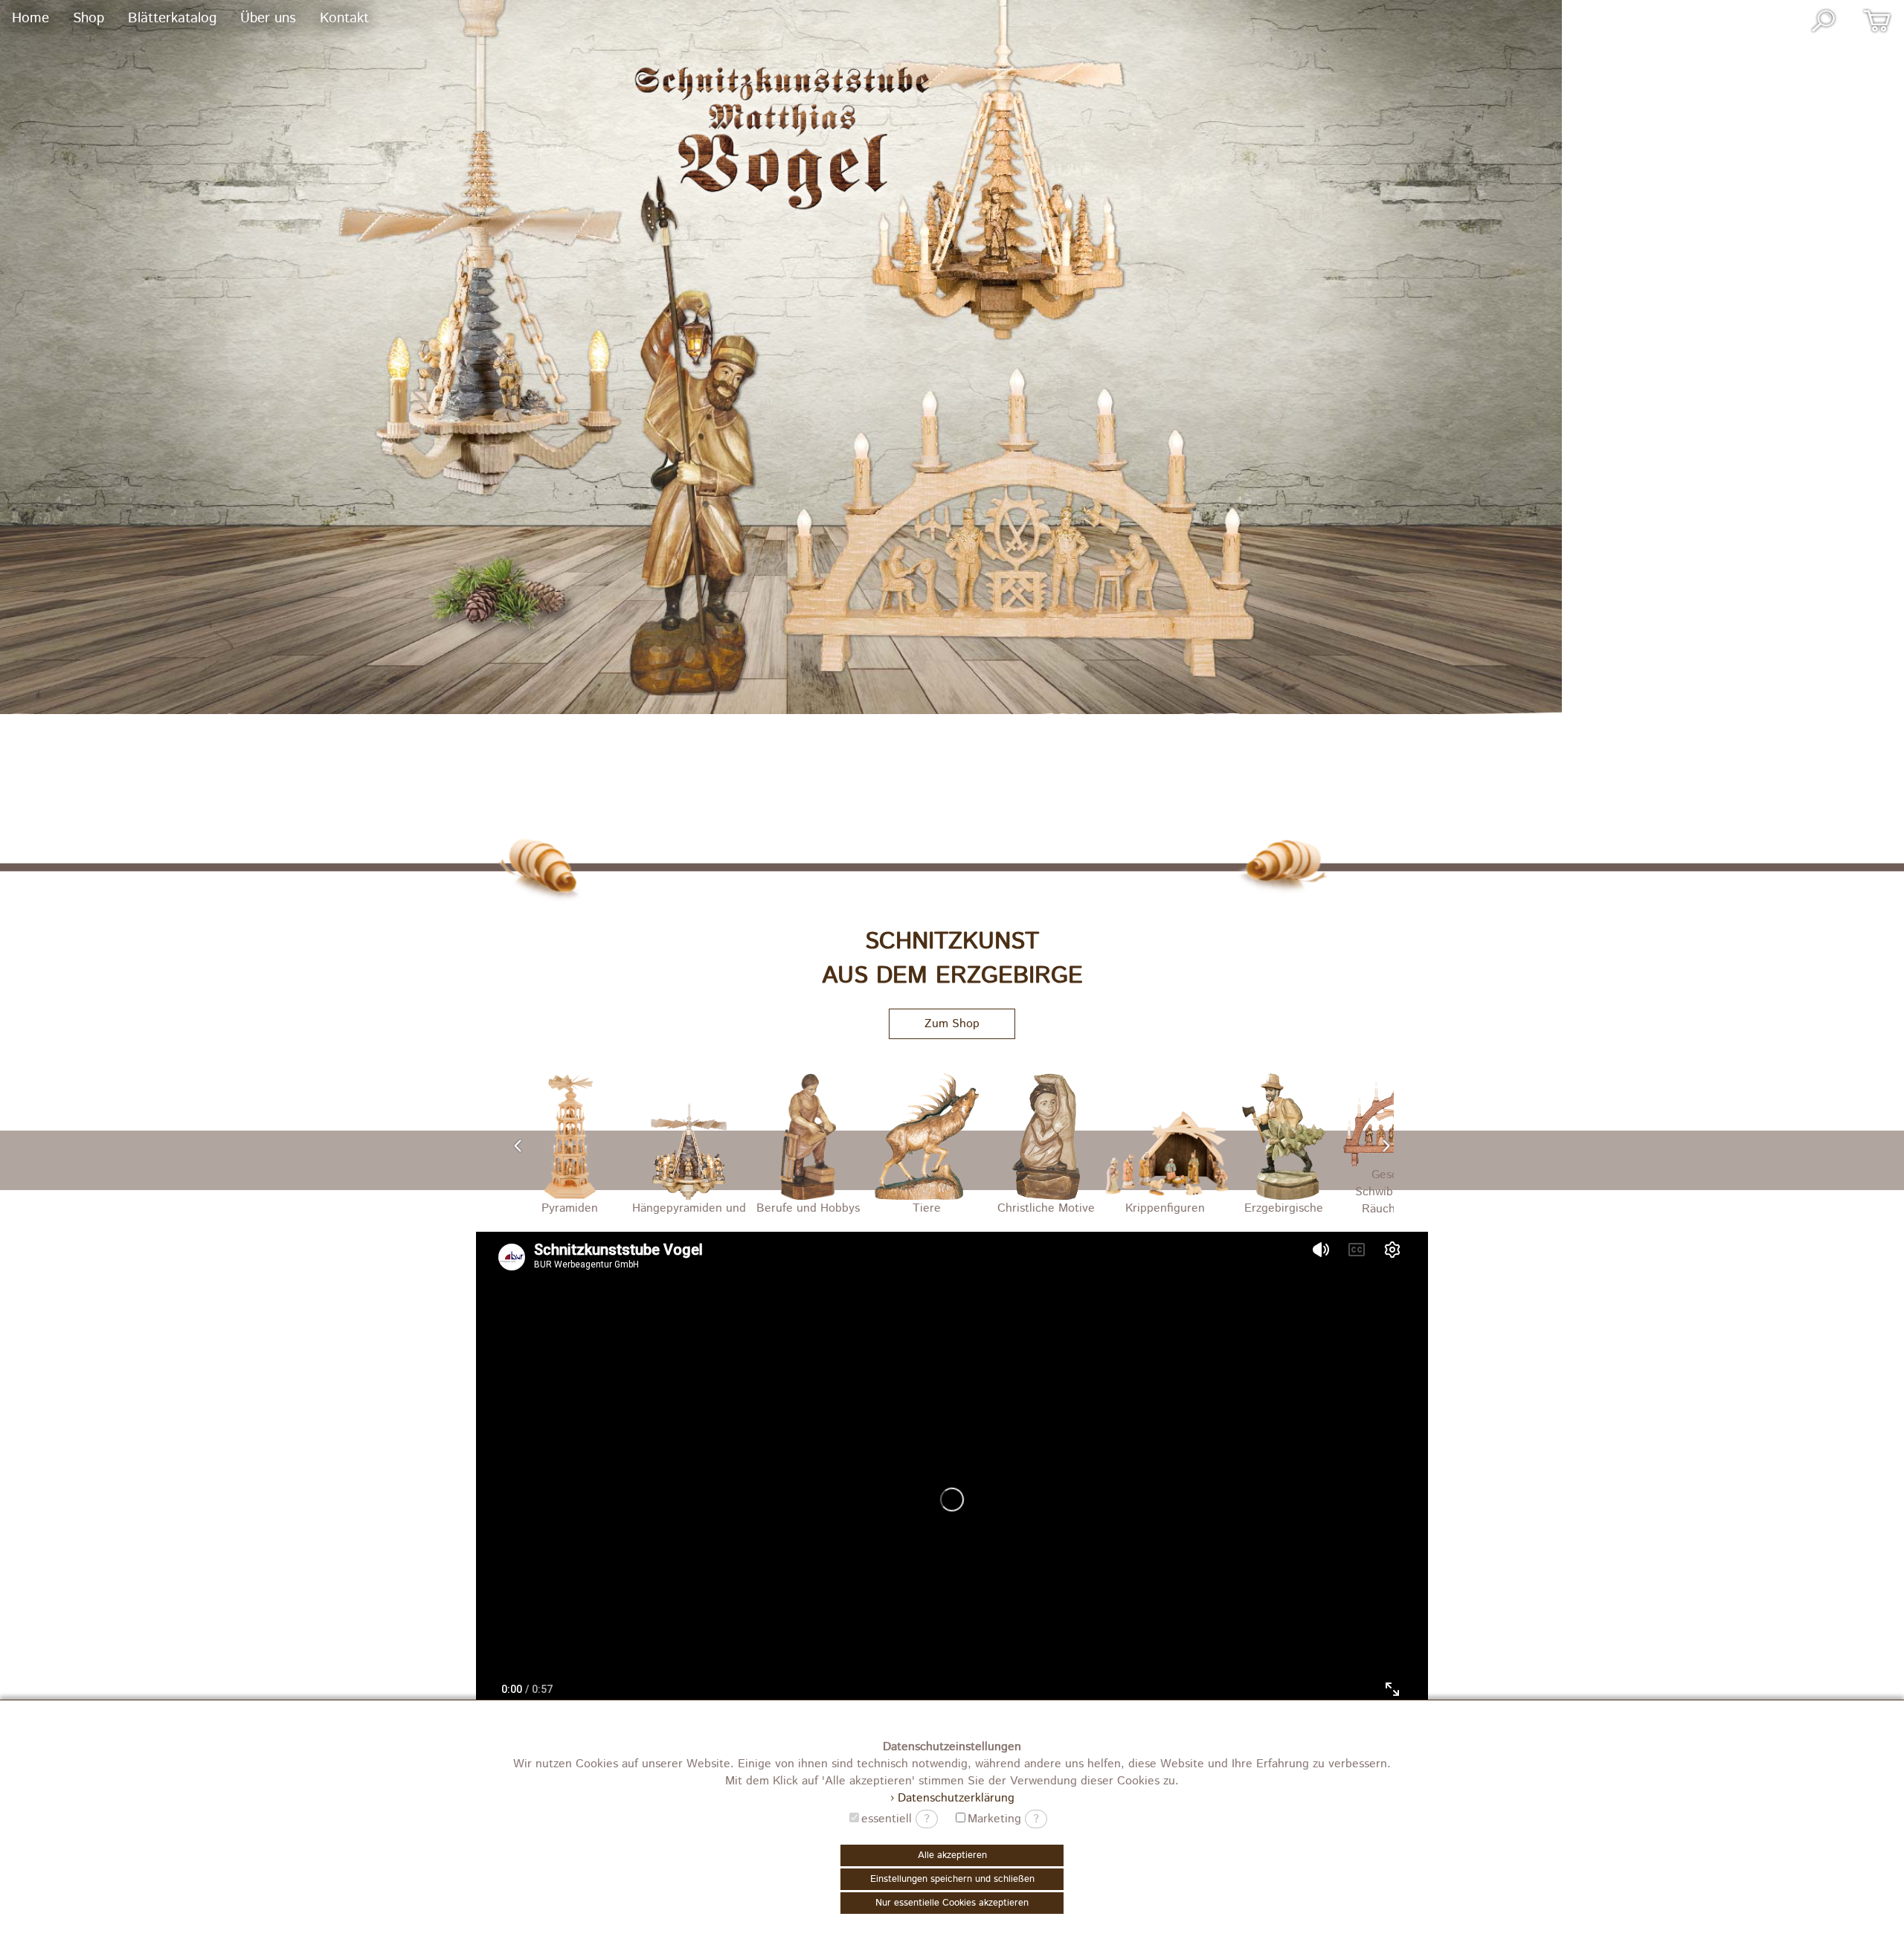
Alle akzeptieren (952, 1855)
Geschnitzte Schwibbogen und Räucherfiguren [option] (1284, 1192)
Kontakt (344, 18)
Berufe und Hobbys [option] (689, 1208)
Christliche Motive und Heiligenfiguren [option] (927, 1210)
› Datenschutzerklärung (952, 1798)
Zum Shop (952, 1024)
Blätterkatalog (172, 18)
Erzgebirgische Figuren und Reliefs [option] (1165, 1210)
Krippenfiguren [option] (1046, 1208)
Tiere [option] (808, 1208)
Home (30, 18)
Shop (89, 18)
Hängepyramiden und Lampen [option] (570, 1210)
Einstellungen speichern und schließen (952, 1879)
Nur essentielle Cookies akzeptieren (952, 1903)
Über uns (268, 18)
